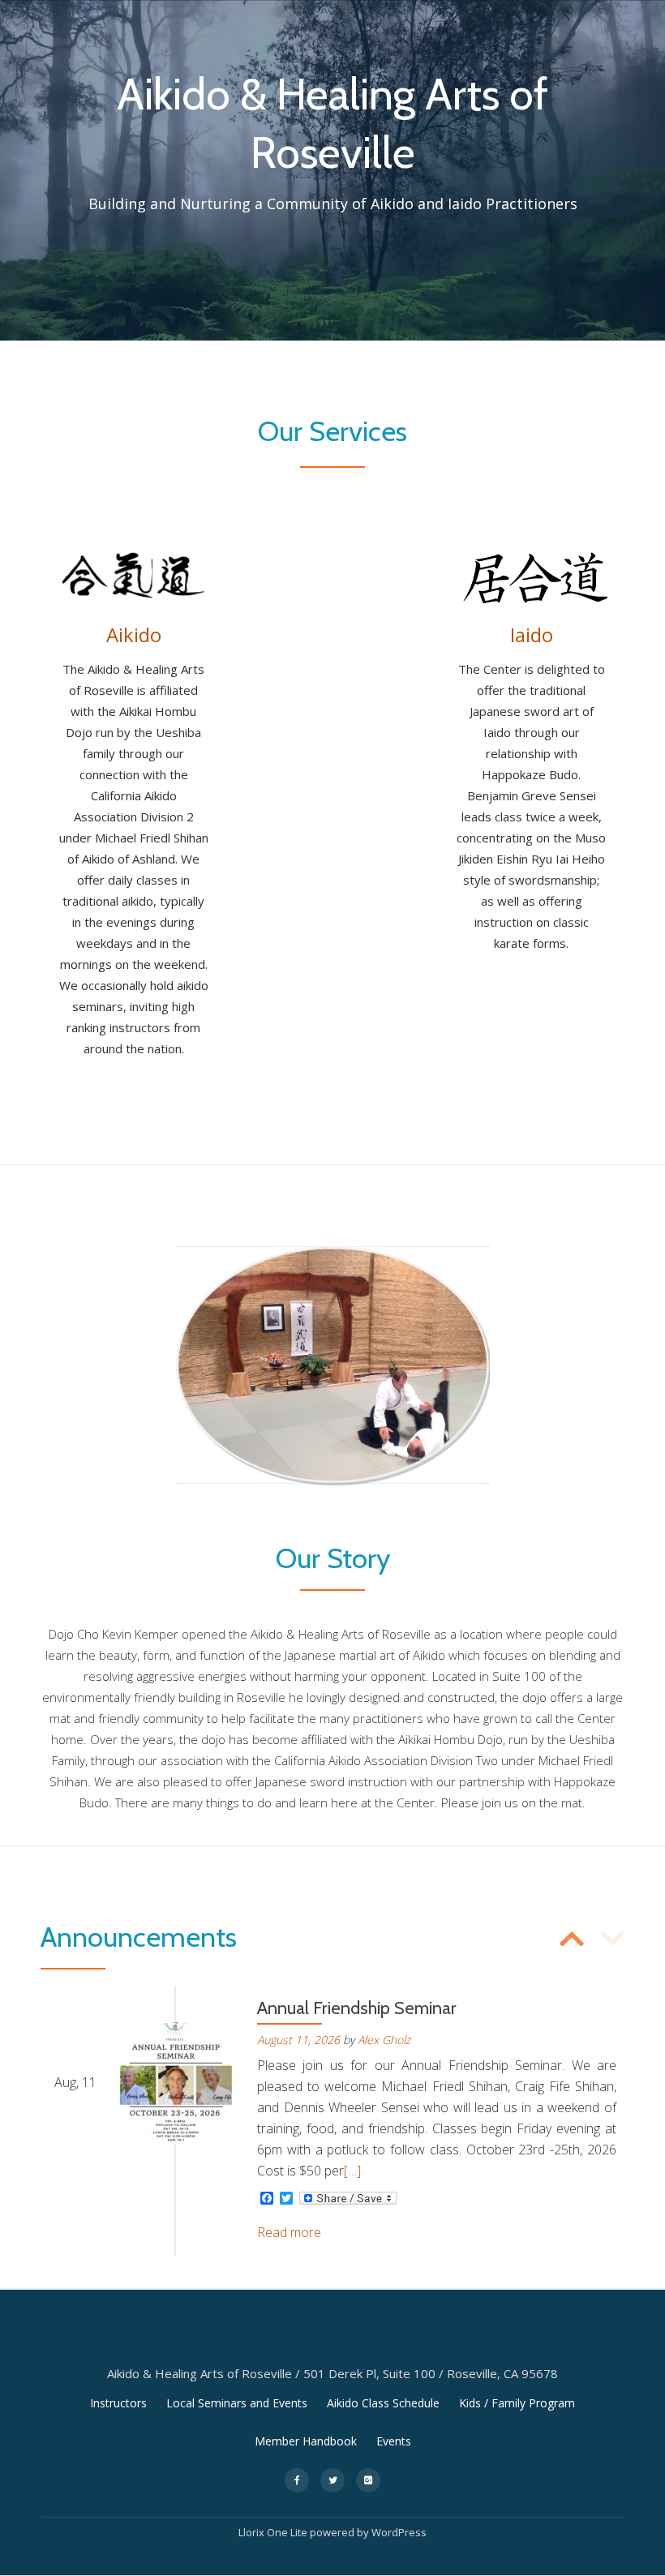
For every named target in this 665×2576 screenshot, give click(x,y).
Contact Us (584, 9)
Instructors (118, 2403)
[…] (352, 2171)
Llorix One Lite (274, 2532)
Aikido (352, 9)
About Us (489, 9)
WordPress (399, 2532)
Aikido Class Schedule (383, 2403)
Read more (289, 2232)
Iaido (416, 9)
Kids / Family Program (517, 2403)
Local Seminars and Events (237, 2403)
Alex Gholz (384, 2040)
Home (213, 9)
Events (282, 9)
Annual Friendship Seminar (357, 2008)
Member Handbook (306, 2441)
